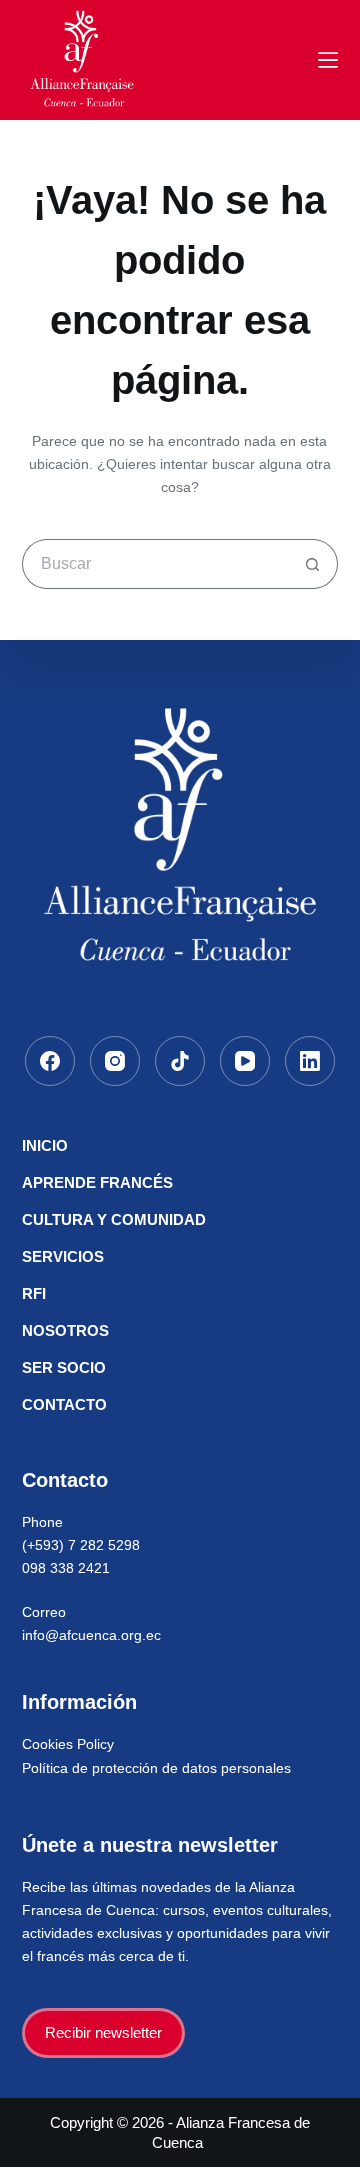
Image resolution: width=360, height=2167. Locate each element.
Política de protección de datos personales (156, 1768)
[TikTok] (180, 1061)
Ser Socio (64, 1367)
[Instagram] (115, 1061)
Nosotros (65, 1330)
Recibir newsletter (103, 2032)
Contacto (64, 1404)
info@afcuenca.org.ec (91, 1635)
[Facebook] (50, 1061)
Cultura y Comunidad (114, 1219)
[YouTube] (245, 1061)
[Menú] (328, 60)
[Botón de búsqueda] (313, 564)
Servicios (63, 1256)
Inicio (45, 1145)
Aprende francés (97, 1182)
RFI (34, 1293)
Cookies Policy (68, 1744)
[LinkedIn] (310, 1061)
